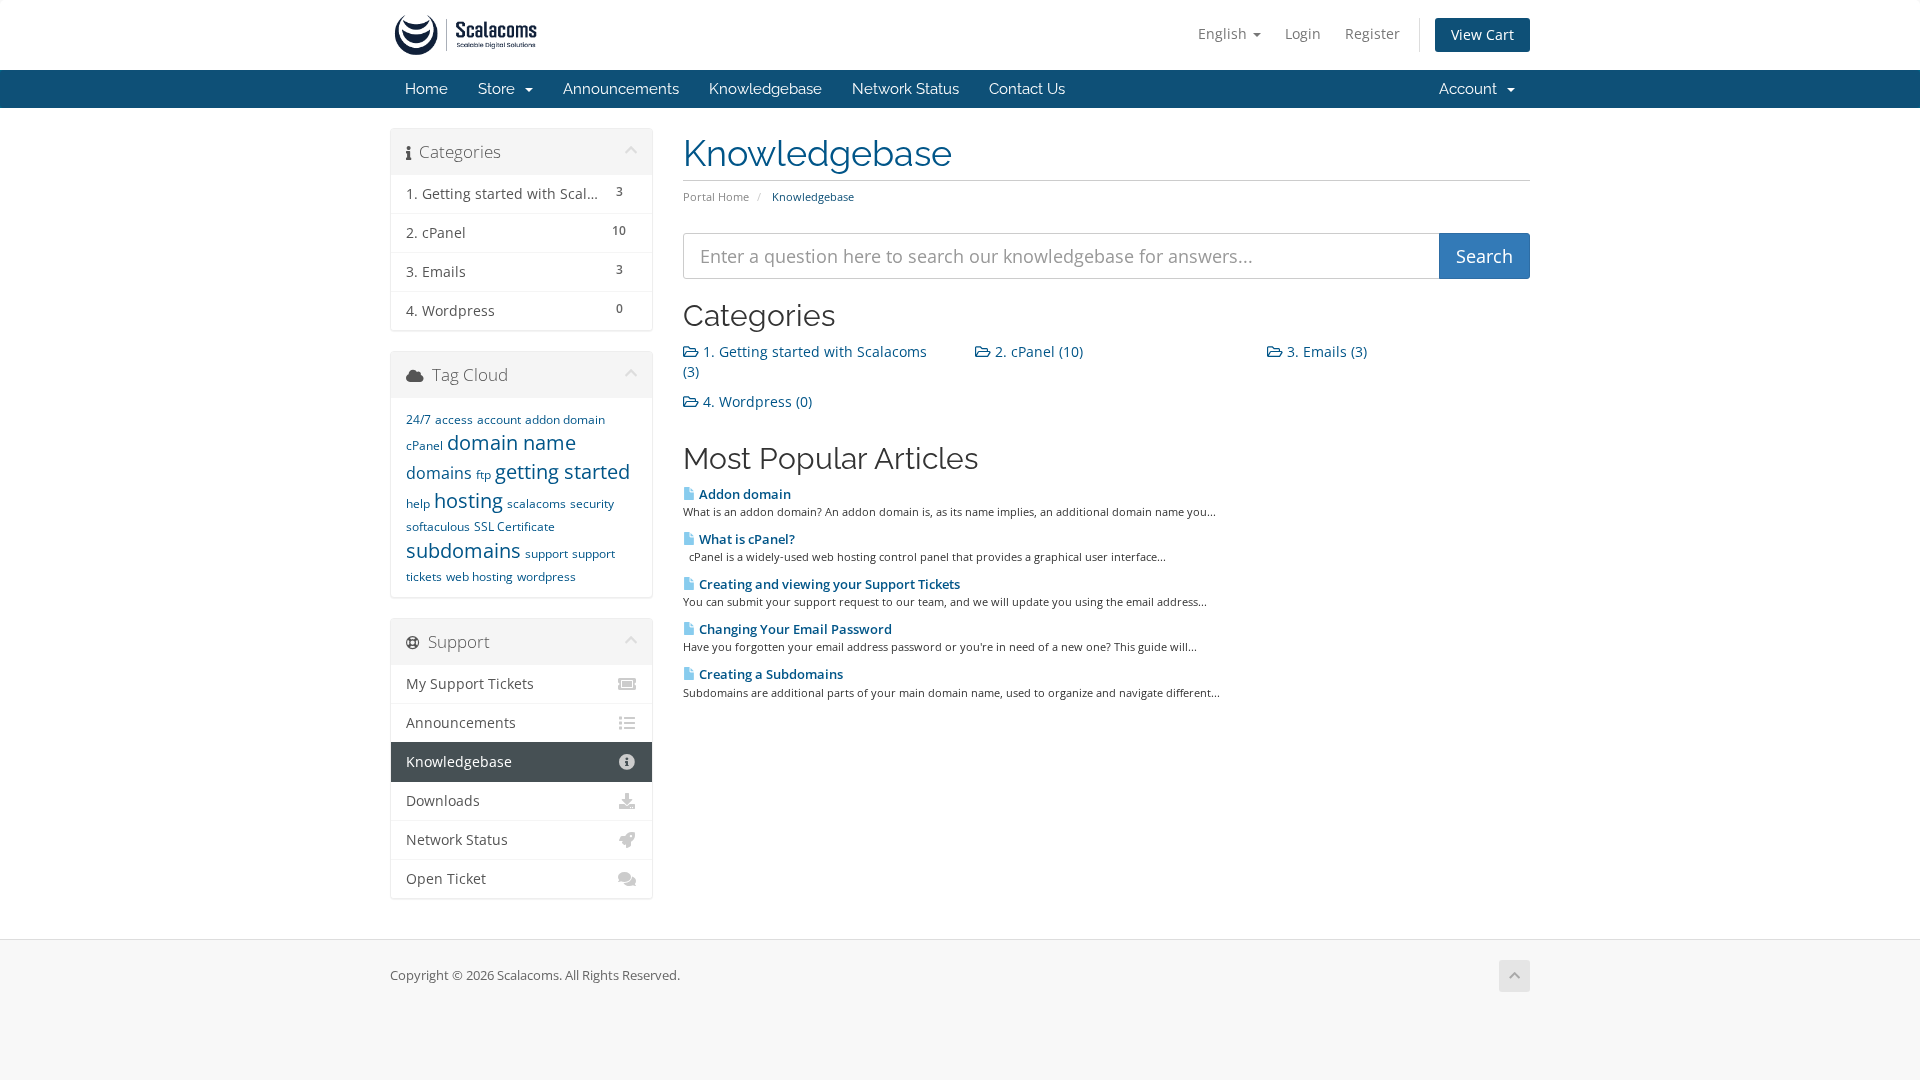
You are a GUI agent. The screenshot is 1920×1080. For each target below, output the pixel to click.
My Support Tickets (470, 684)
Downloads (443, 801)
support (546, 553)
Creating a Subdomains (769, 674)
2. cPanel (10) (1037, 351)
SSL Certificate (514, 526)
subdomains (463, 550)
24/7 (418, 419)
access (454, 419)
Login (1303, 33)
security (592, 503)
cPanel (424, 445)
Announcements (621, 89)
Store (500, 89)
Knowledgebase (765, 89)
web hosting (479, 576)
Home (426, 89)
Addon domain (743, 494)
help (418, 503)
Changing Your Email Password (794, 629)
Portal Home (716, 196)
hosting (468, 500)
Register (1372, 33)
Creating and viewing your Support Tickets (828, 584)
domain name (511, 442)
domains (439, 473)
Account (1472, 89)
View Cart (1482, 34)
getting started (562, 471)
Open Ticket (446, 879)
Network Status (905, 89)
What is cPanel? (745, 539)
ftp (483, 474)
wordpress (546, 576)
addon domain (565, 419)
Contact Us (1027, 89)
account (499, 419)
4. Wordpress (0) (755, 401)
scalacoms (536, 503)
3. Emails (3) (1325, 351)
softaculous (438, 526)
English (1224, 33)
